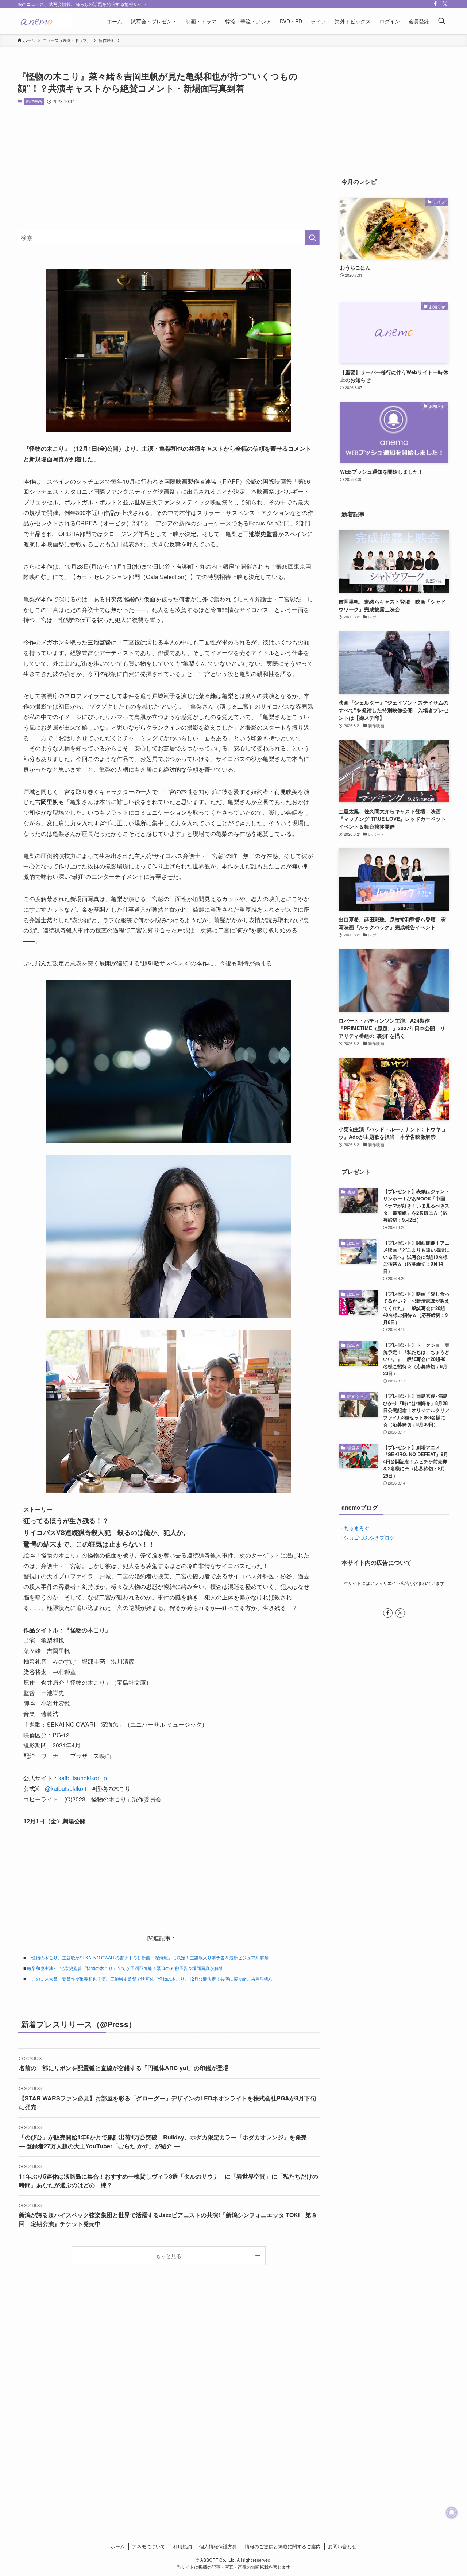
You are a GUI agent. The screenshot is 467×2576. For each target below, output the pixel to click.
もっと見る (169, 2256)
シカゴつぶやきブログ (369, 1537)
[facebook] (435, 4)
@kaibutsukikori (66, 1789)
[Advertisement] (169, 167)
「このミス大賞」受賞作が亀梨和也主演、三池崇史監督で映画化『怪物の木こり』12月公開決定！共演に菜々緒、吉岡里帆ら (150, 1978)
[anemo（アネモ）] (45, 21)
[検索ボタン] (441, 21)
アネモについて (149, 2546)
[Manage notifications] (452, 2513)
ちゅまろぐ (356, 1528)
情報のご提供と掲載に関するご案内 (283, 2546)
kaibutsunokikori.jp (83, 1778)
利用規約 (182, 2546)
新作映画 (34, 101)
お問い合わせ (342, 2546)
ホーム (118, 2546)
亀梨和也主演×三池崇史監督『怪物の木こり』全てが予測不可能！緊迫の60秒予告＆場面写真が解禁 (125, 1968)
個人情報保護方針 (218, 2546)
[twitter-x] (445, 4)
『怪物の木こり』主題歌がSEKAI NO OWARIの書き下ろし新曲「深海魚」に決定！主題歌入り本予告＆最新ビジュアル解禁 (148, 1957)
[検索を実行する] (312, 238)
